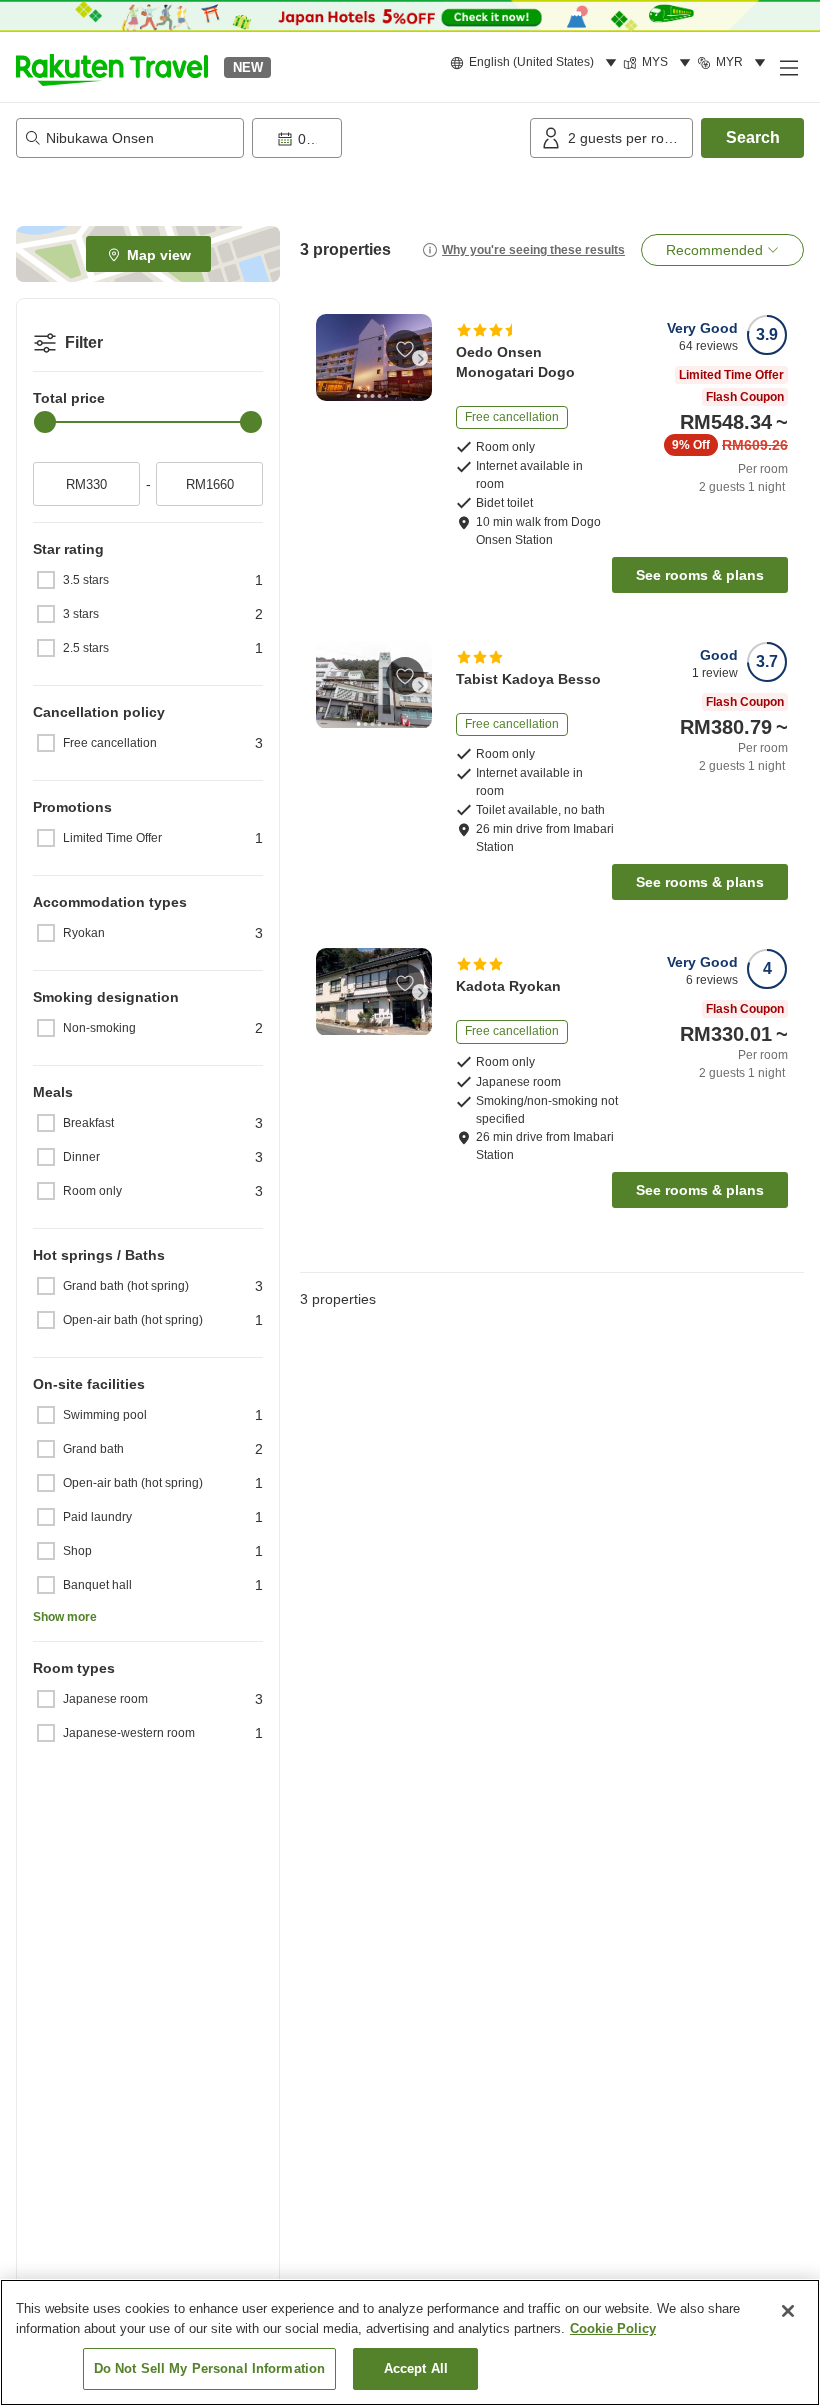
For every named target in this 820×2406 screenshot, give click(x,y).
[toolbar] (387, 138)
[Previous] (328, 358)
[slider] (45, 422)
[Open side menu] (788, 67)
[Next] (420, 358)
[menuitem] (536, 63)
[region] (410, 2342)
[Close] (788, 2311)
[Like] (405, 349)
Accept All (416, 2368)
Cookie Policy (613, 2328)
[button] (112, 67)
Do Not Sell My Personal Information (210, 2368)
